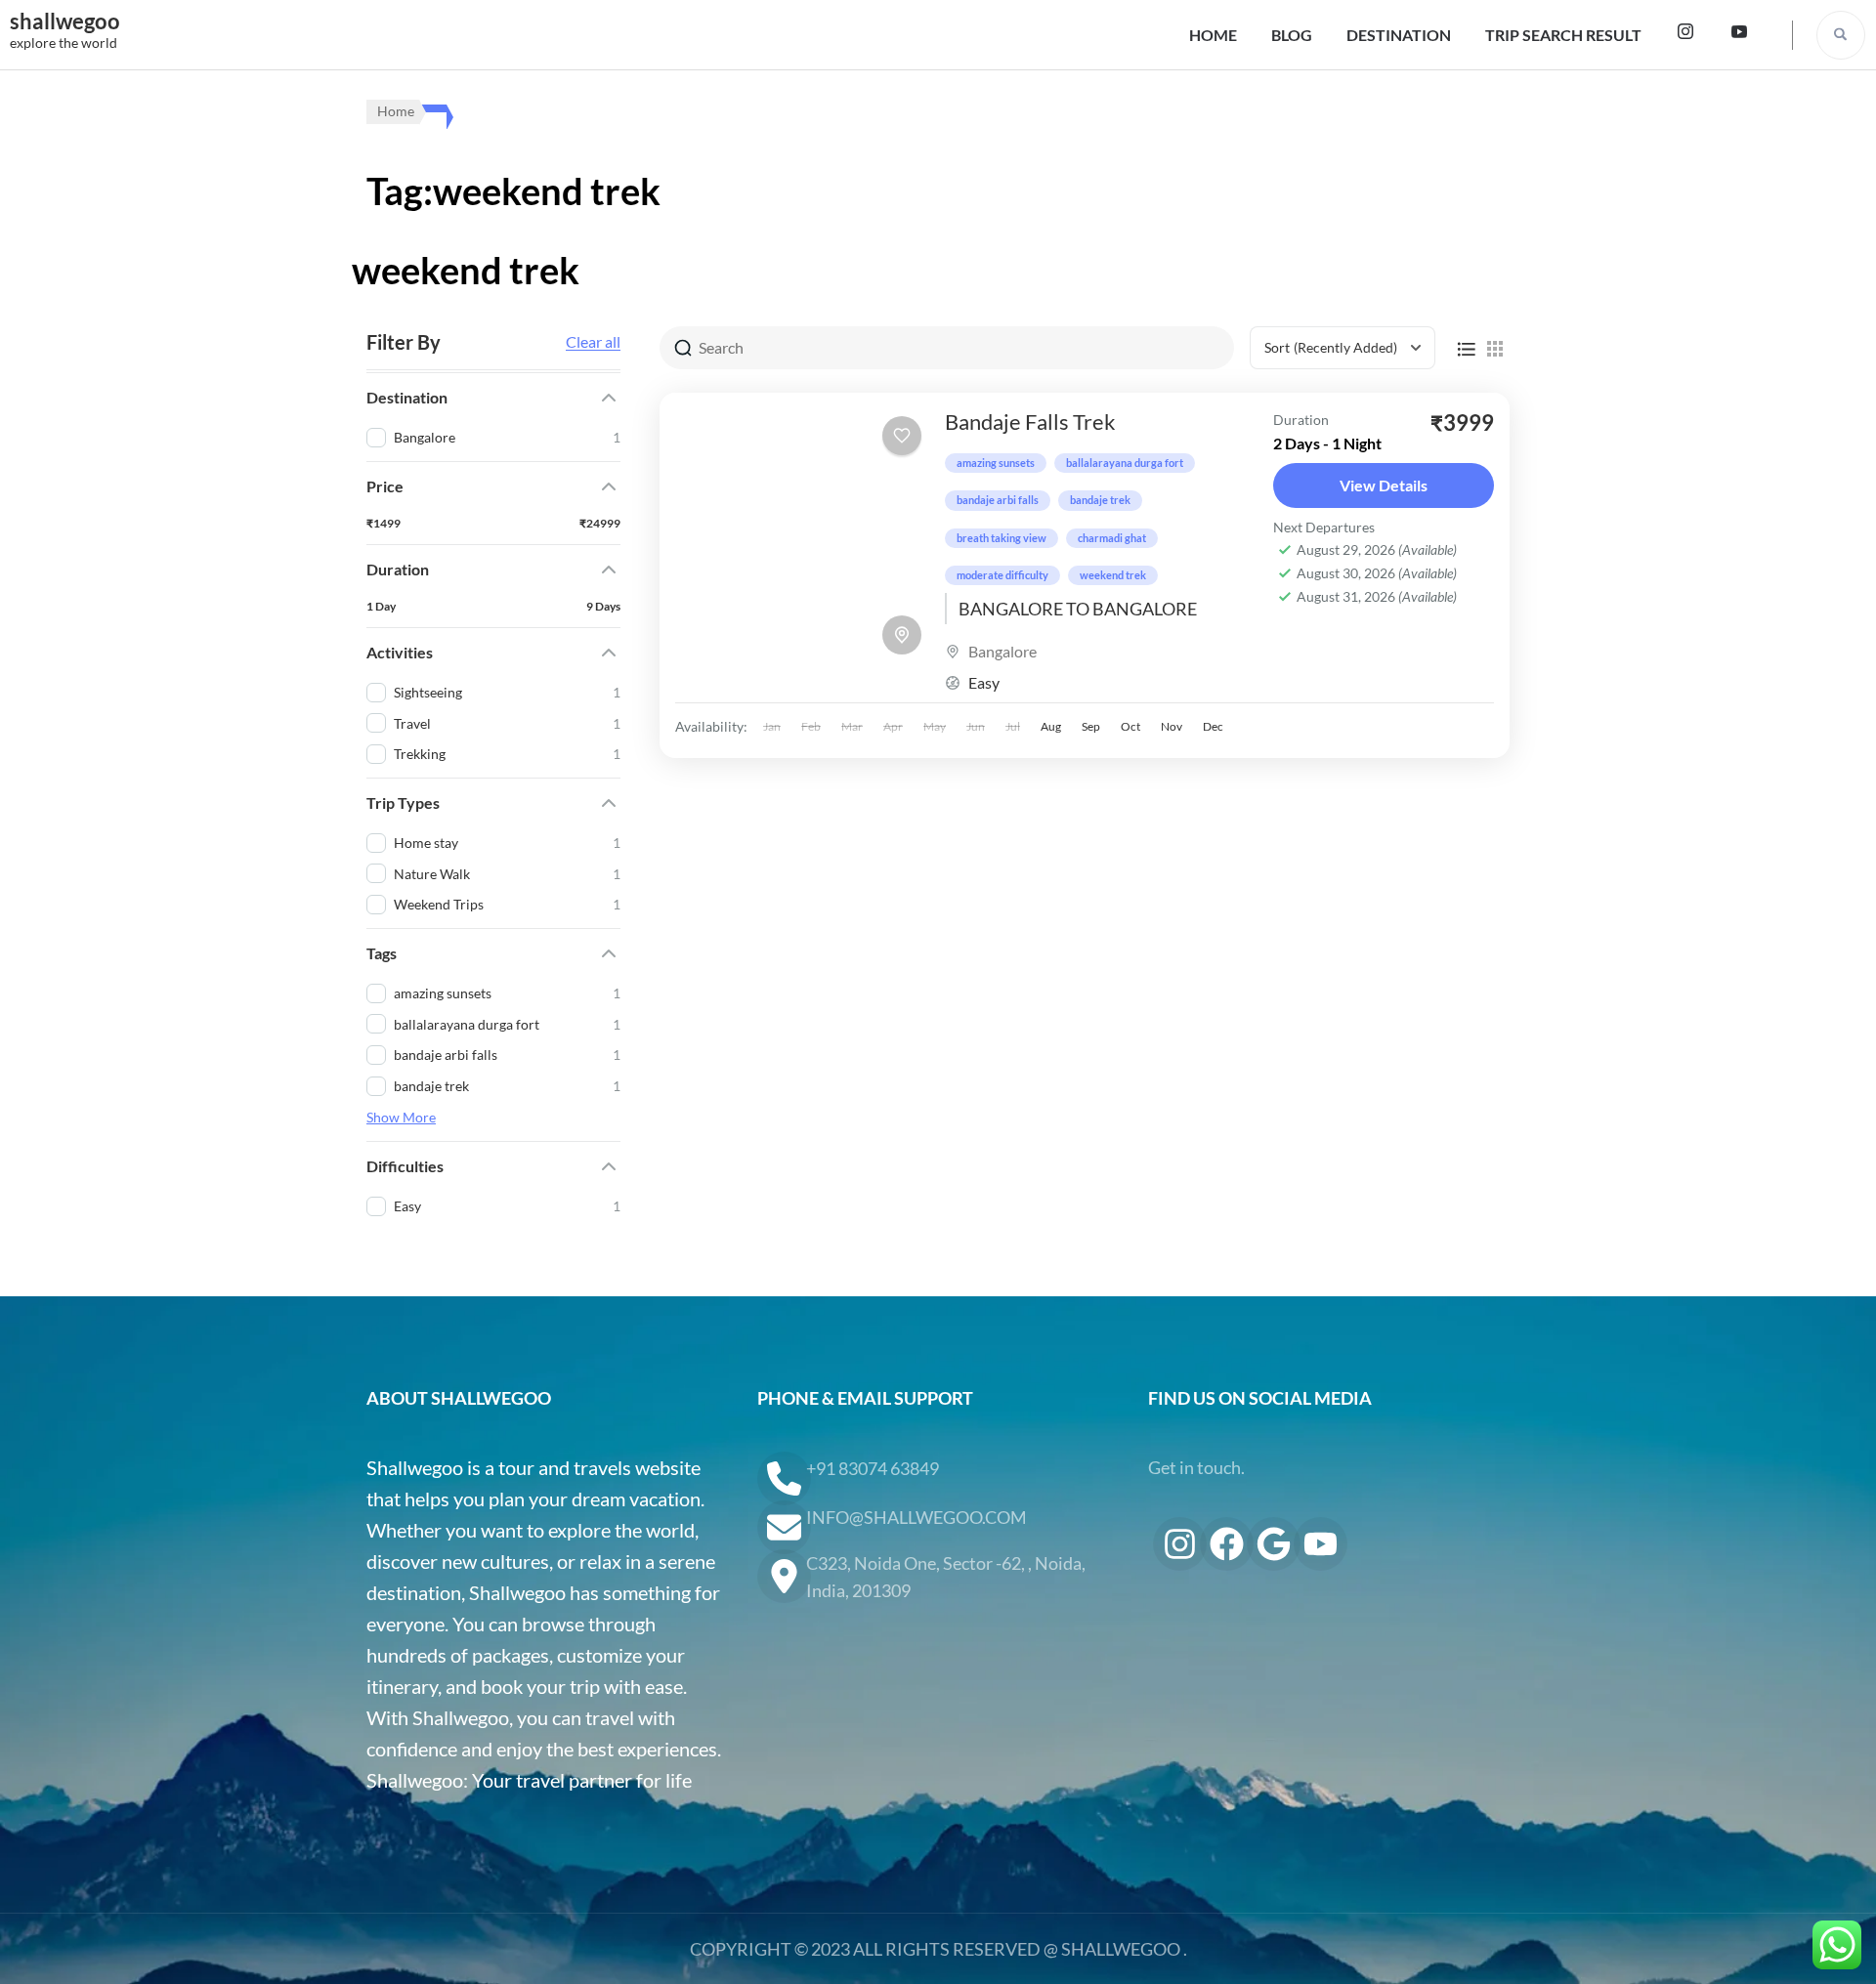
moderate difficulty (1002, 575)
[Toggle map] (902, 635)
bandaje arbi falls (998, 500)
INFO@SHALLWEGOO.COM (917, 1517)
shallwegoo (65, 21)
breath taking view (1002, 538)
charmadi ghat (1112, 538)
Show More (401, 1117)
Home (1213, 35)
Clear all (593, 342)
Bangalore (1002, 651)
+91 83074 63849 (873, 1468)
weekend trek (1113, 575)
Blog (1292, 35)
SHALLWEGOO (1121, 1949)
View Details (1384, 485)
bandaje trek (1100, 500)
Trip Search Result (1563, 35)
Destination (1399, 35)
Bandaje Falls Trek (1030, 422)
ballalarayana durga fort (1125, 463)
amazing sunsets (996, 463)
